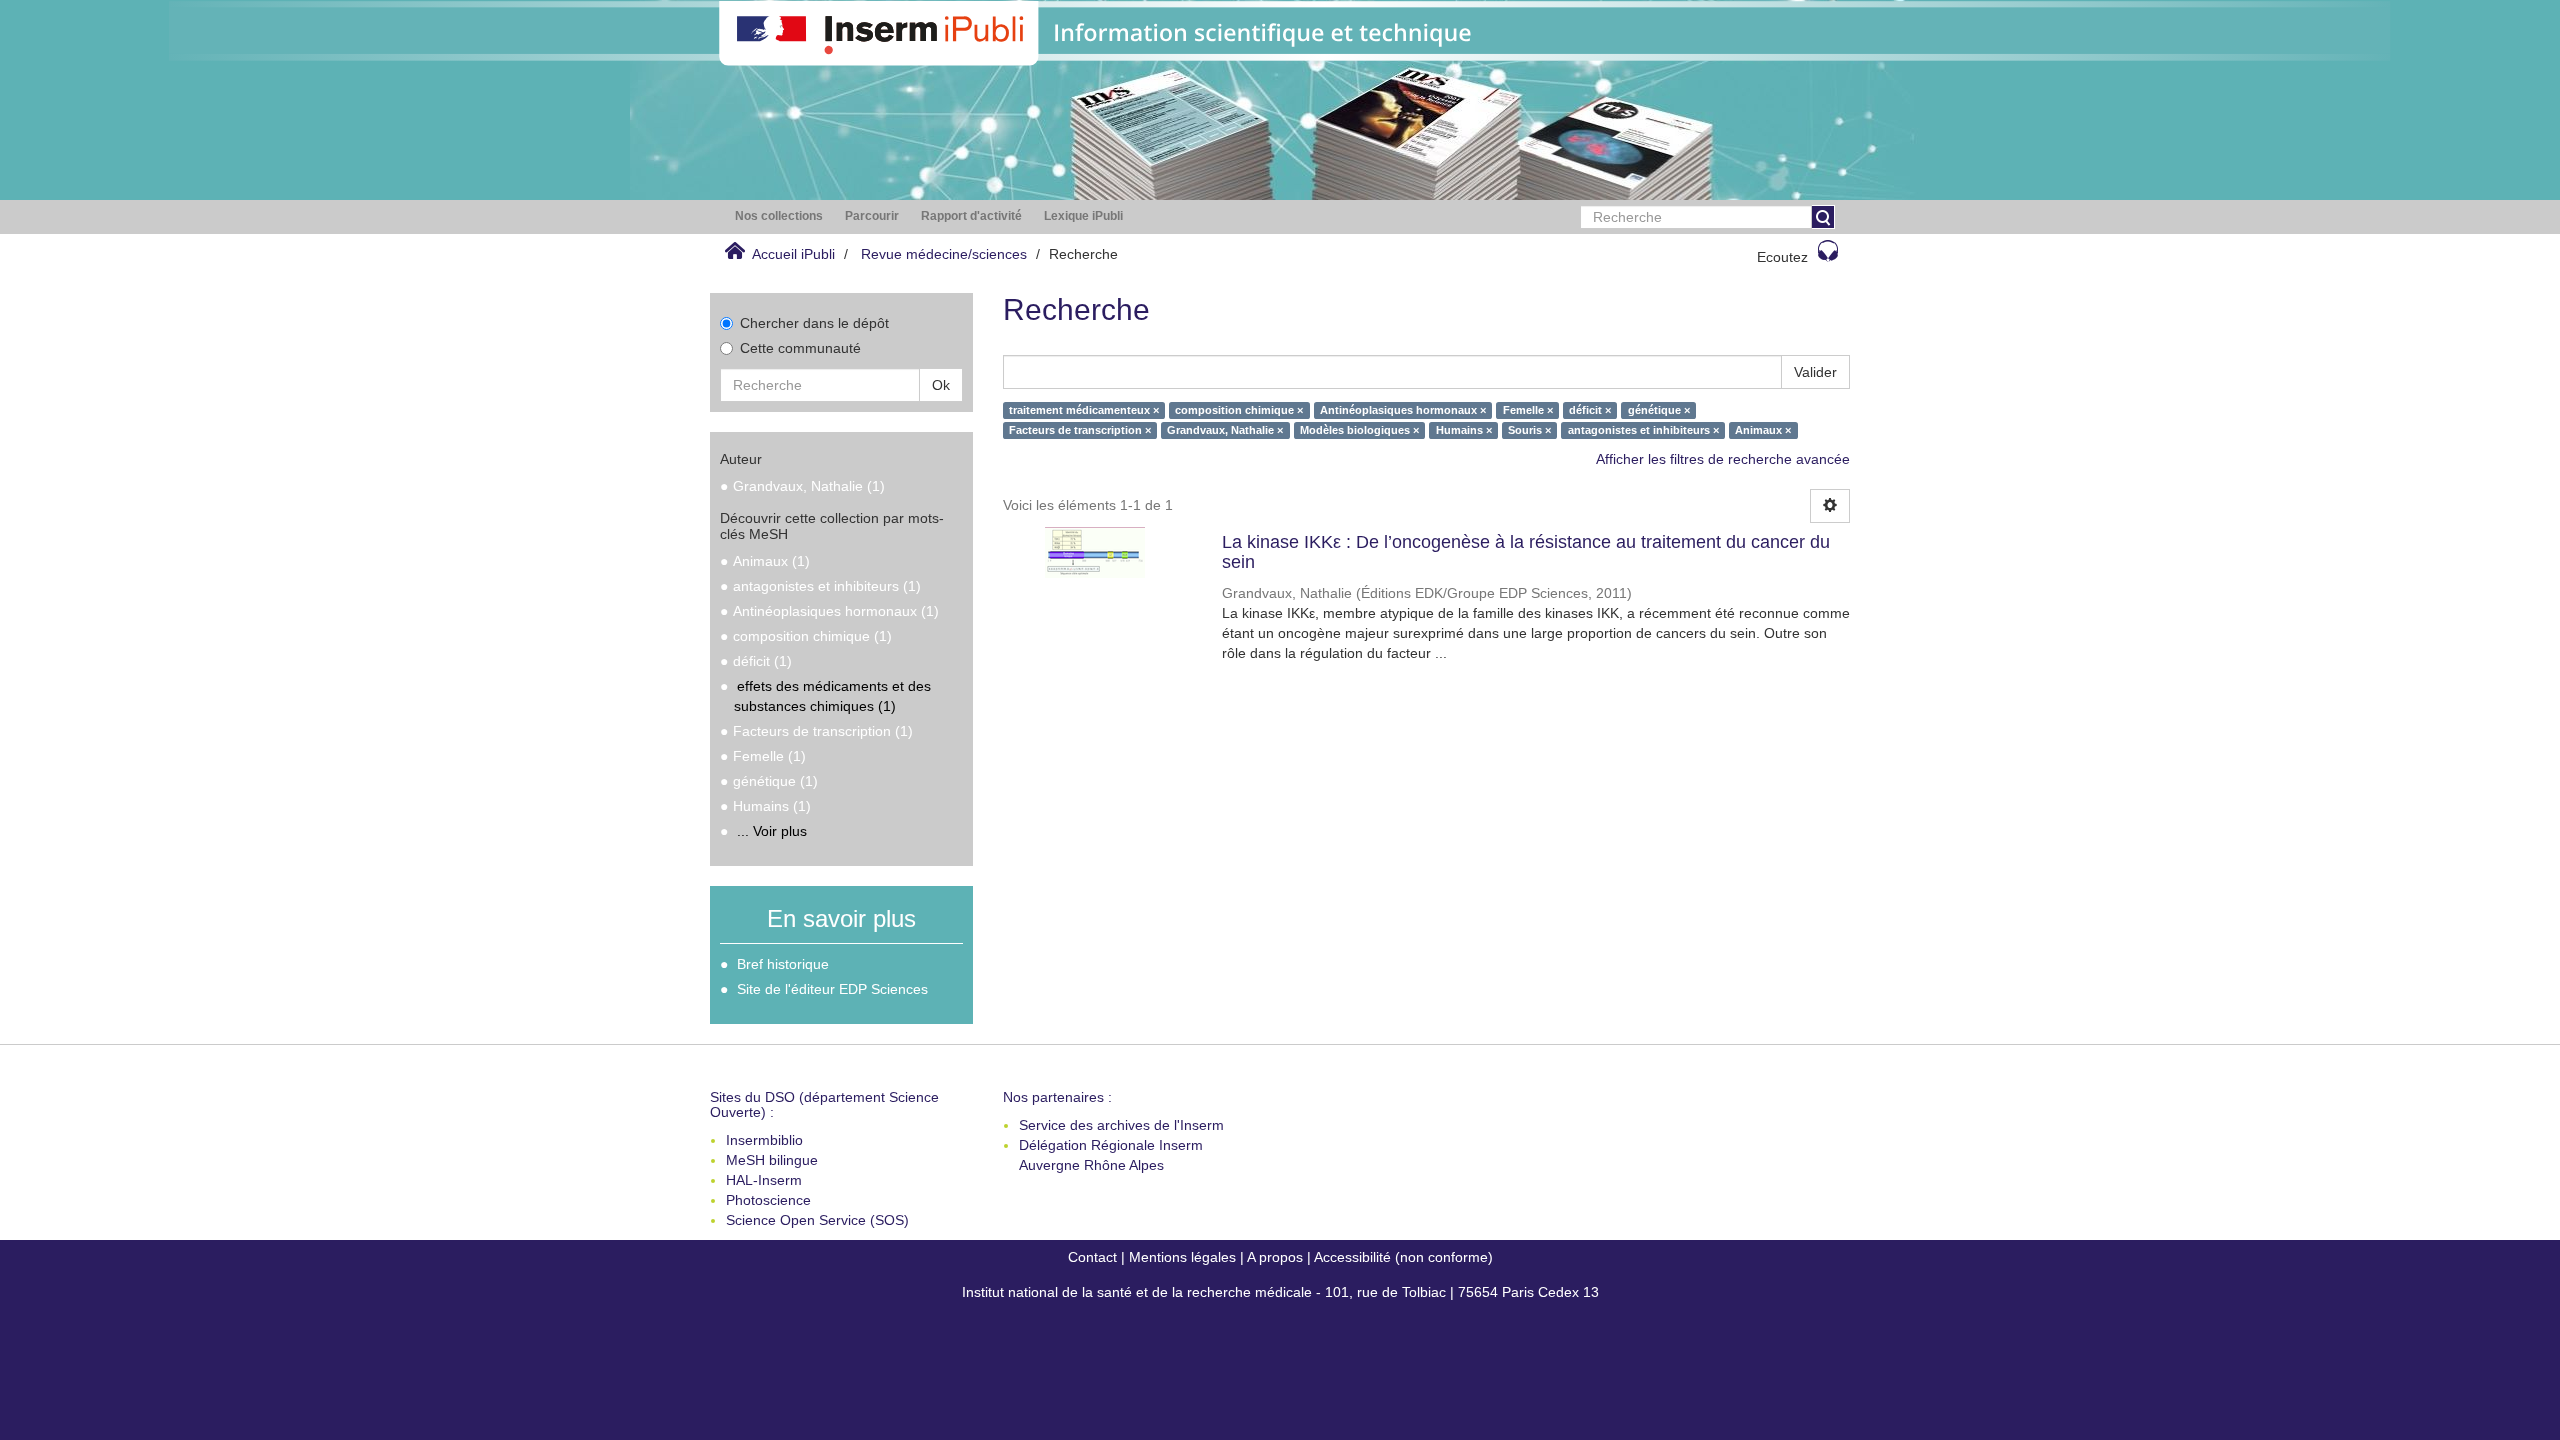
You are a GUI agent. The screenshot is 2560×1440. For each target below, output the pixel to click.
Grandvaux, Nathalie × (1225, 430)
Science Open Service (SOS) (817, 1220)
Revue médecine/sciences (944, 254)
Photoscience (768, 1200)
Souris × (1529, 430)
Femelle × (1528, 410)
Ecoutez (1782, 257)
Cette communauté (800, 348)
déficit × (1590, 410)
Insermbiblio (764, 1140)
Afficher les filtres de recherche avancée (1723, 459)
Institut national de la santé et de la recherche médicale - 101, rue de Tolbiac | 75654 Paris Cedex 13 (1280, 1292)
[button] (779, 216)
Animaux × (1763, 430)
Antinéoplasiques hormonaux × (1403, 410)
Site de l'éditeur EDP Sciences (832, 989)
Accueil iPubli (793, 254)
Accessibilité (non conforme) (1403, 1257)
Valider (1815, 372)
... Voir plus (772, 831)
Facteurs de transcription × (1080, 430)
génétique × (1659, 410)
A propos (1275, 1257)
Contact (1092, 1257)
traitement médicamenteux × (1084, 410)
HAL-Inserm (764, 1180)
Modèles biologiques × (1359, 430)
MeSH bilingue (772, 1160)
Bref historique (783, 964)
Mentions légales (1182, 1257)
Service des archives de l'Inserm (1121, 1125)
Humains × (1464, 430)
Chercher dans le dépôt (814, 323)
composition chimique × (1239, 410)
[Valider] (1823, 217)
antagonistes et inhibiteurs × (1643, 430)
